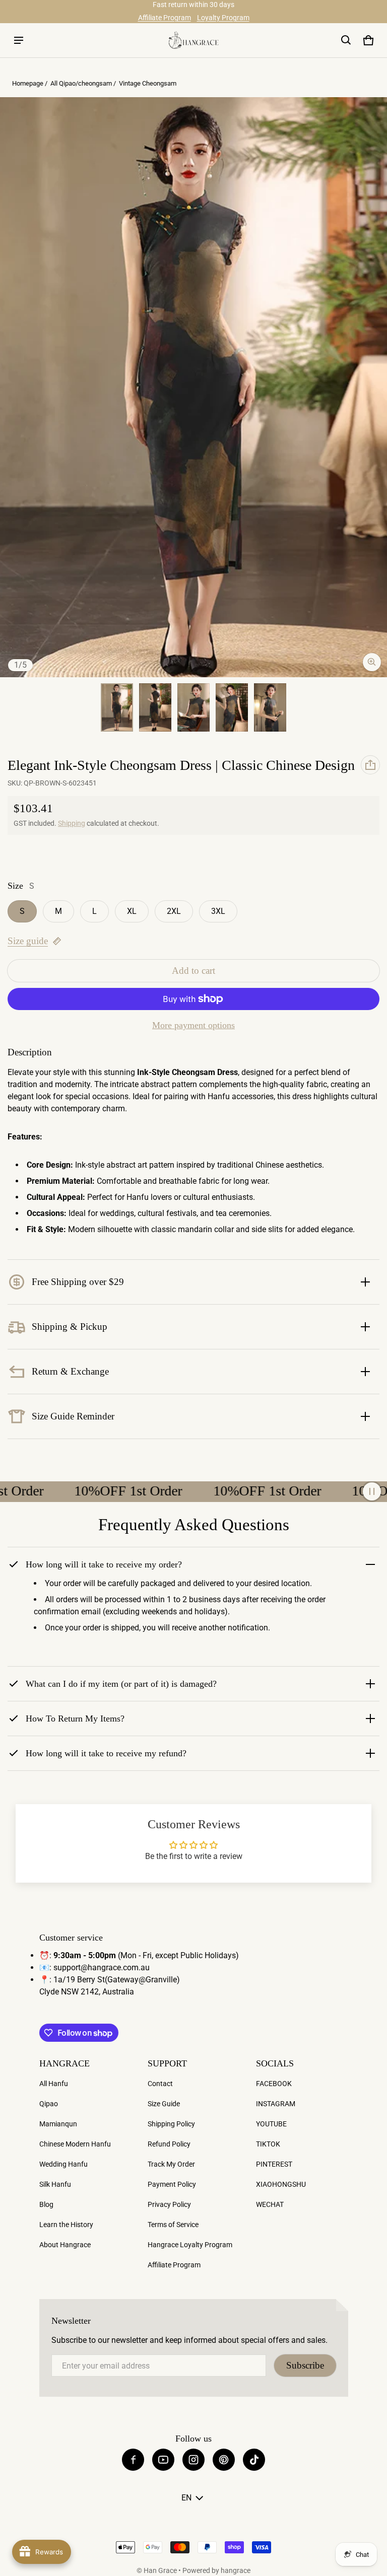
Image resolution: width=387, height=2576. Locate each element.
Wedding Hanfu (63, 2164)
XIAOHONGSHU (281, 2184)
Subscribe (305, 2365)
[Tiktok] (254, 2460)
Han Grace (160, 2570)
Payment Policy (172, 2184)
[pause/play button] (372, 1491)
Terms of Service (173, 2225)
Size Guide (164, 2104)
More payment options (193, 1025)
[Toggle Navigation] (19, 40)
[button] (346, 40)
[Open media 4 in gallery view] (193, 707)
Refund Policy (169, 2144)
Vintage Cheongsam (148, 83)
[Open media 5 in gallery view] (232, 707)
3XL (218, 911)
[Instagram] (193, 2460)
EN (186, 2498)
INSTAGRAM (276, 2104)
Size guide (28, 941)
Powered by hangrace (216, 2570)
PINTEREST (274, 2164)
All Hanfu (54, 2084)
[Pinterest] (224, 2460)
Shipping (72, 823)
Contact (160, 2084)
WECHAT (270, 2204)
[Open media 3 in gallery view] (155, 707)
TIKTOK (268, 2144)
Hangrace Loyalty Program (190, 2245)
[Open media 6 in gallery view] (270, 707)
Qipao (49, 2104)
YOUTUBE (271, 2124)
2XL (174, 911)
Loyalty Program (223, 18)
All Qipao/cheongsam (81, 83)
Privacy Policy (169, 2204)
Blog (46, 2204)
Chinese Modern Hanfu (75, 2144)
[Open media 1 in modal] (193, 387)
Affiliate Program (165, 18)
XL (132, 911)
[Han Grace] (193, 40)
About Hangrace (65, 2245)
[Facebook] (133, 2460)
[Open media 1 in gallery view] (117, 707)
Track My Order (171, 2164)
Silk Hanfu (55, 2184)
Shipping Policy (171, 2124)
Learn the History (66, 2225)
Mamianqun (58, 2124)
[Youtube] (163, 2460)
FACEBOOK (274, 2084)
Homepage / (30, 83)
